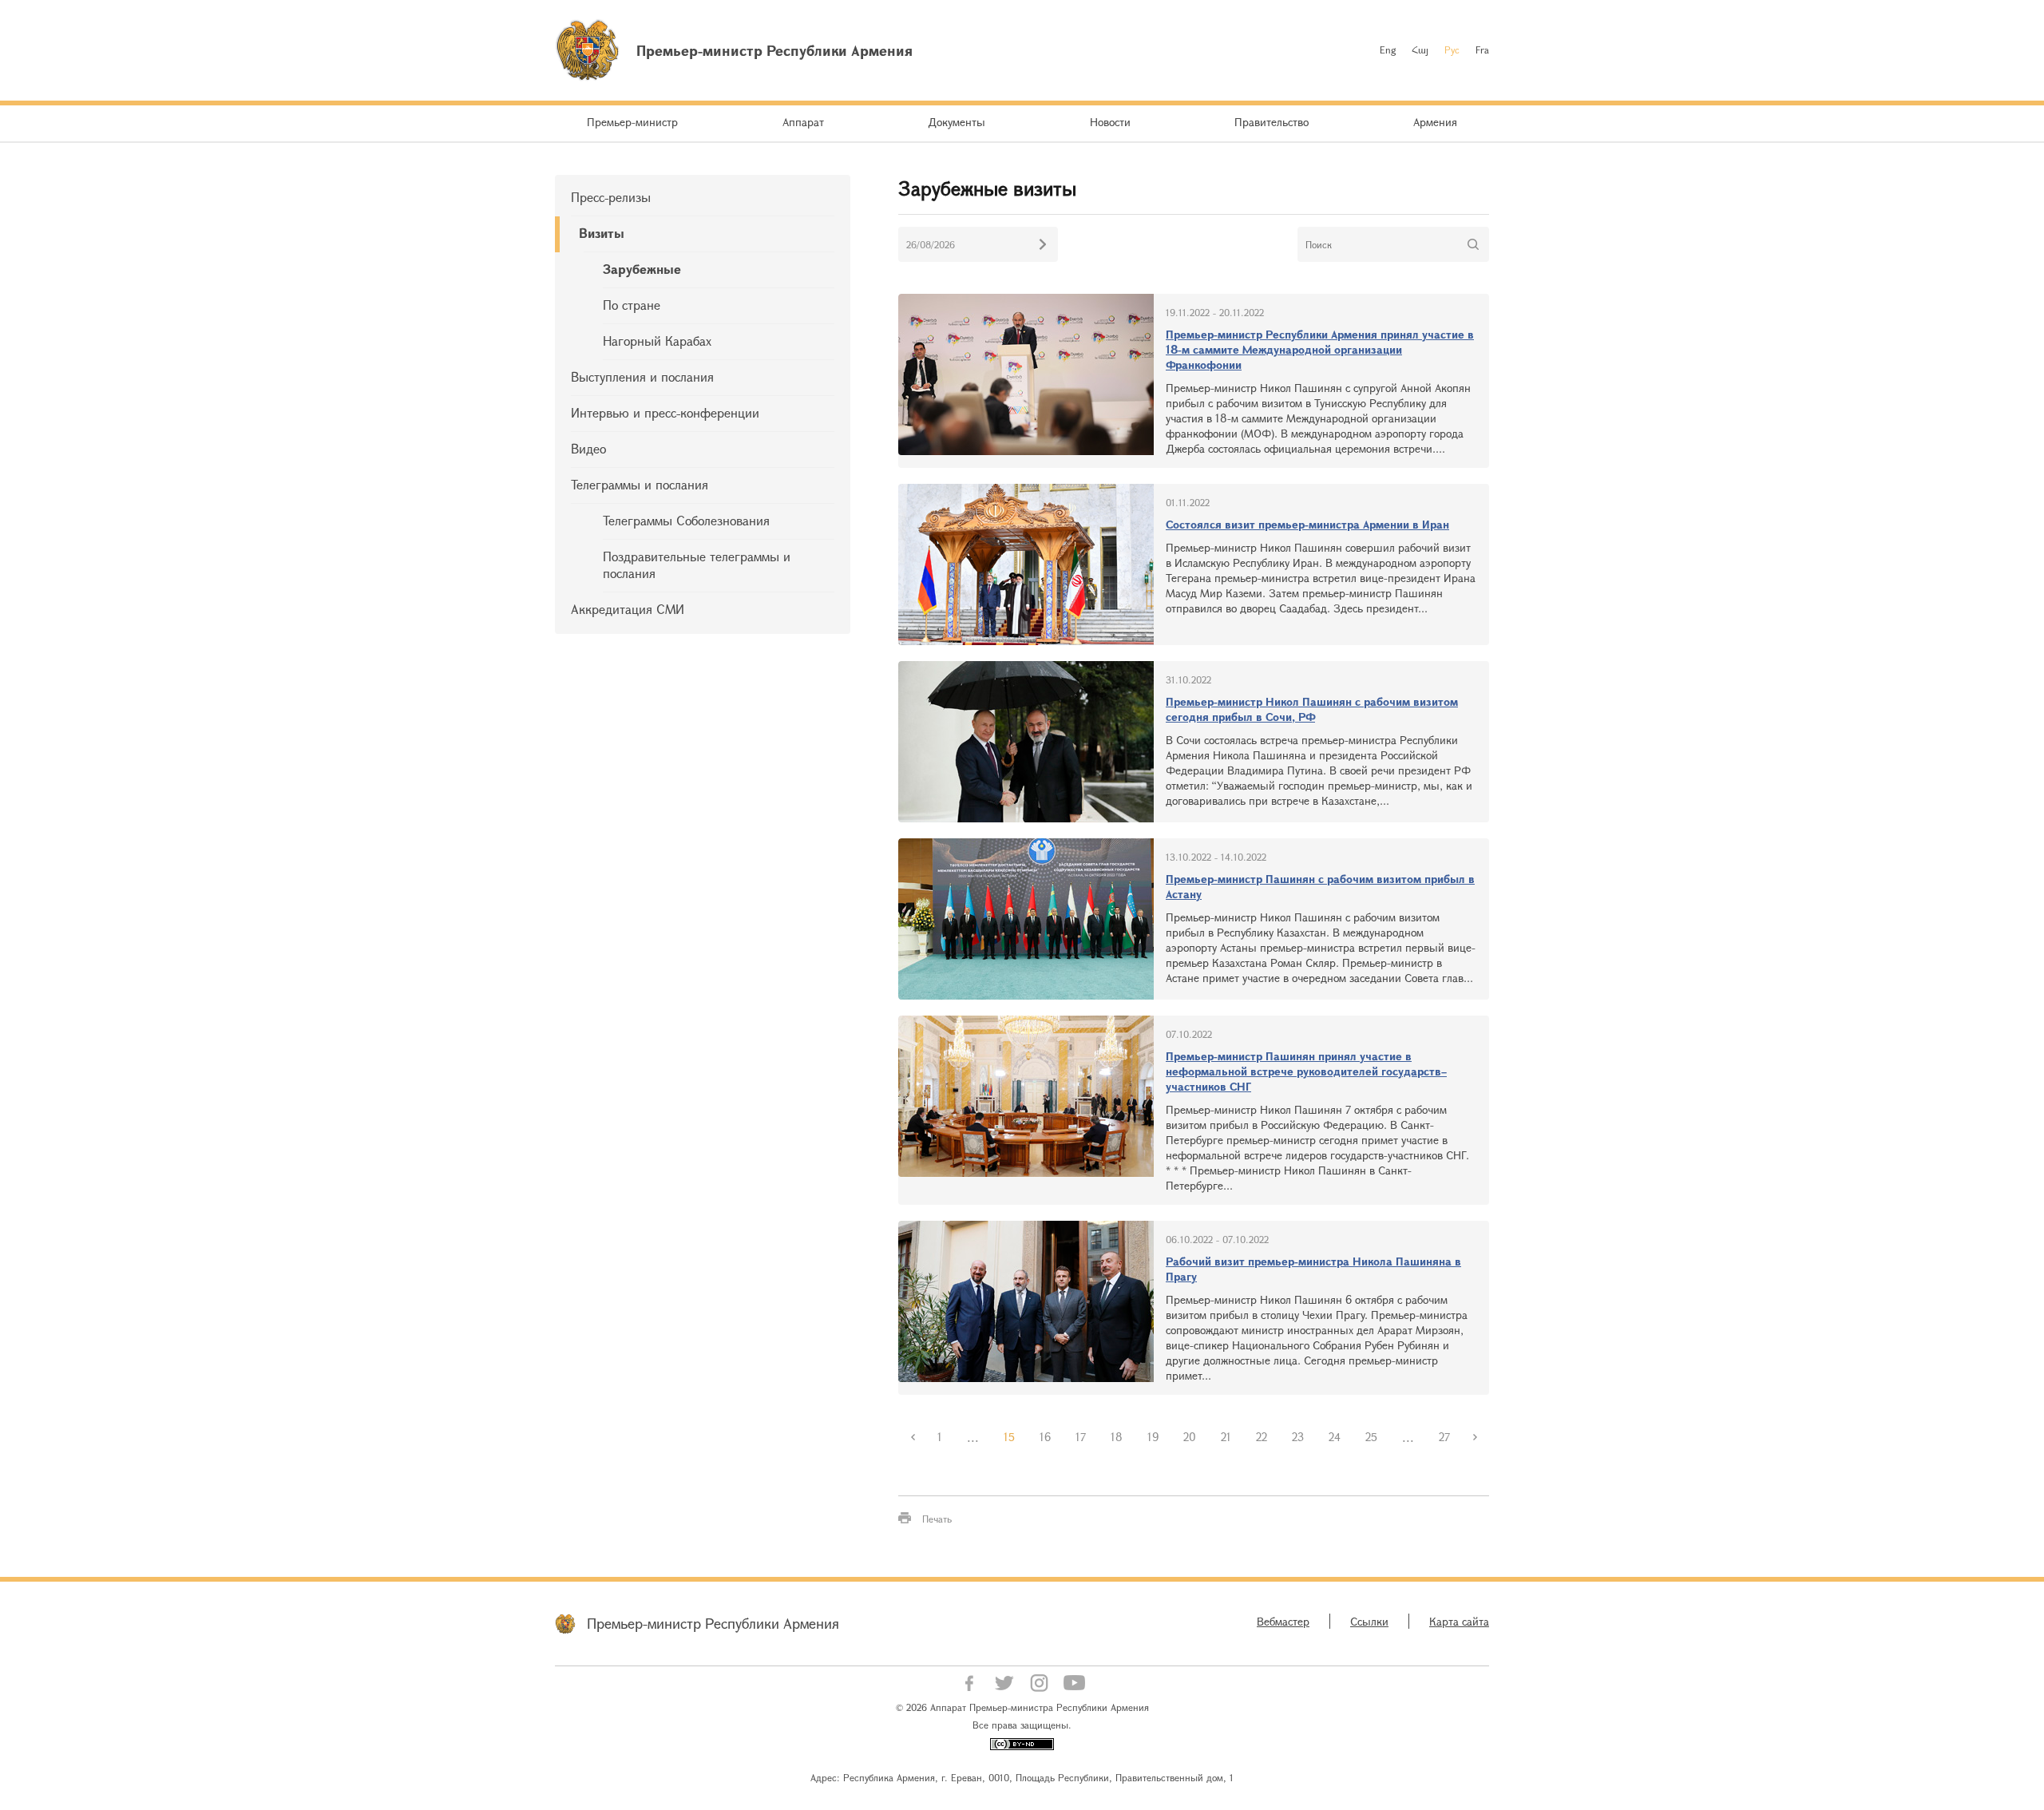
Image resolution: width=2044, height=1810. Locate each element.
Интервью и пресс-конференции (665, 412)
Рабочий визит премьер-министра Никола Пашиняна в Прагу (1313, 1269)
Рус (1452, 50)
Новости (1110, 122)
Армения (1435, 122)
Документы (957, 122)
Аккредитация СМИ (628, 609)
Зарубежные (642, 269)
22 (1262, 1437)
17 (1081, 1437)
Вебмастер (1283, 1621)
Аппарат (803, 122)
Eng (1388, 50)
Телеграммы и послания (640, 484)
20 (1190, 1437)
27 (1444, 1437)
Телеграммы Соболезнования (686, 520)
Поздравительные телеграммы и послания (697, 564)
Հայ (1420, 50)
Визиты (602, 233)
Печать (937, 1519)
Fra (1482, 50)
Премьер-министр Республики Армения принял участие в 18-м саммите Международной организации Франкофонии (1320, 349)
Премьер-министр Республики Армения (713, 1623)
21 (1226, 1437)
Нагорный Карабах (657, 341)
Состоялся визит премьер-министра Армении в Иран (1307, 524)
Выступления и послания (642, 376)
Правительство (1272, 122)
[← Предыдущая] (913, 1437)
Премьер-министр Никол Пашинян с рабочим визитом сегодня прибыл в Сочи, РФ (1312, 709)
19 (1153, 1437)
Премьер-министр (632, 122)
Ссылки (1369, 1621)
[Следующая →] (1475, 1437)
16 (1045, 1437)
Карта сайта (1459, 1621)
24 (1335, 1437)
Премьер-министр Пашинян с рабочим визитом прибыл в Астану (1320, 886)
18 (1117, 1437)
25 (1371, 1437)
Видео (588, 448)
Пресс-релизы (611, 197)
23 (1298, 1437)
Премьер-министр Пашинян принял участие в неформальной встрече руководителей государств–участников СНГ (1306, 1071)
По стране (632, 305)
